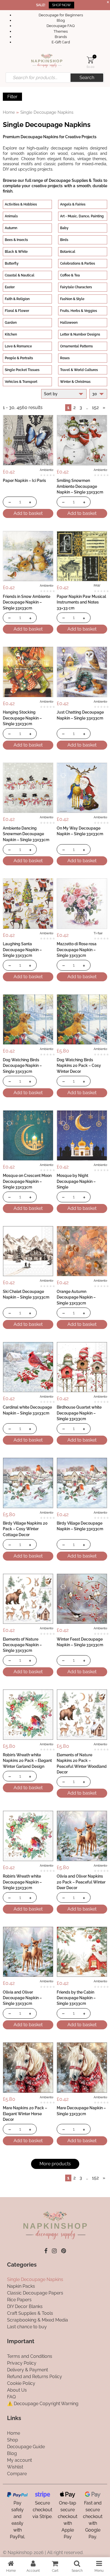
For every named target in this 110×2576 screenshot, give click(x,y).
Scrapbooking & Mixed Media (38, 2320)
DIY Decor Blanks (25, 2306)
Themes (61, 31)
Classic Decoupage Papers (35, 2293)
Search (87, 78)
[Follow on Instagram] (54, 2251)
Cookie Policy (21, 2383)
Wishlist (15, 2467)
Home (9, 112)
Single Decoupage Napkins (35, 2279)
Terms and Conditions (30, 2356)
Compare (17, 2473)
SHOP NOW (61, 5)
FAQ (11, 2397)
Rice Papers (19, 2300)
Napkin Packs (21, 2286)
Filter (12, 97)
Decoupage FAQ (61, 26)
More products (55, 2164)
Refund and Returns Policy (35, 2377)
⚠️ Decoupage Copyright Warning (43, 2404)
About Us (17, 2390)
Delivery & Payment (27, 2370)
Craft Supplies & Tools (30, 2313)
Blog (61, 20)
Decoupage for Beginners (61, 15)
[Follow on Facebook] (46, 2251)
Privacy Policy (22, 2363)
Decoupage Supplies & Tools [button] (76, 180)
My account (19, 2460)
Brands (61, 37)
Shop (13, 2440)
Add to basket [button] (28, 513)
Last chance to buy (27, 2327)
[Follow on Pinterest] (64, 2251)
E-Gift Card (61, 42)
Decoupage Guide (26, 2446)
